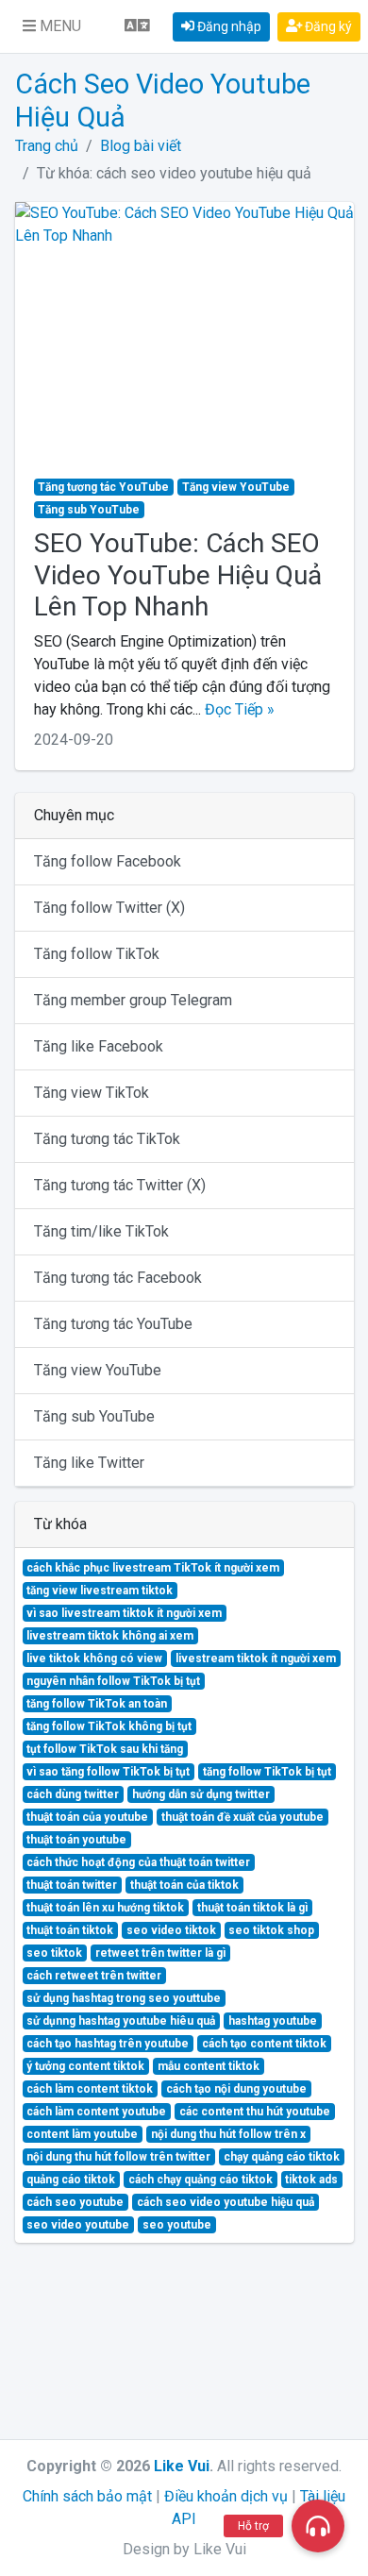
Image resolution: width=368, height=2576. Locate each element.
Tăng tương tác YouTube (113, 1324)
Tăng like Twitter (89, 1463)
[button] (52, 26)
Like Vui (182, 2466)
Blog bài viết (141, 146)
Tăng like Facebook (99, 1046)
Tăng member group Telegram (133, 1000)
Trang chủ (47, 146)
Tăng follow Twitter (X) (109, 908)
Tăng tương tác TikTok (107, 1139)
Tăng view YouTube (98, 1370)
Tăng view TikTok (92, 1093)
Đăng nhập (228, 26)
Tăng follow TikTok (97, 954)
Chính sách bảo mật (87, 2496)
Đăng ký (327, 26)
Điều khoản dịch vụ (226, 2496)
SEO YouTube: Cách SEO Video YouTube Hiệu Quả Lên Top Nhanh (178, 575)
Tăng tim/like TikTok (101, 1231)
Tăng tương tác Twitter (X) (120, 1185)
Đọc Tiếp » (240, 709)
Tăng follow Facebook (108, 861)
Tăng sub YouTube (94, 1416)
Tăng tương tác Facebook (118, 1278)
